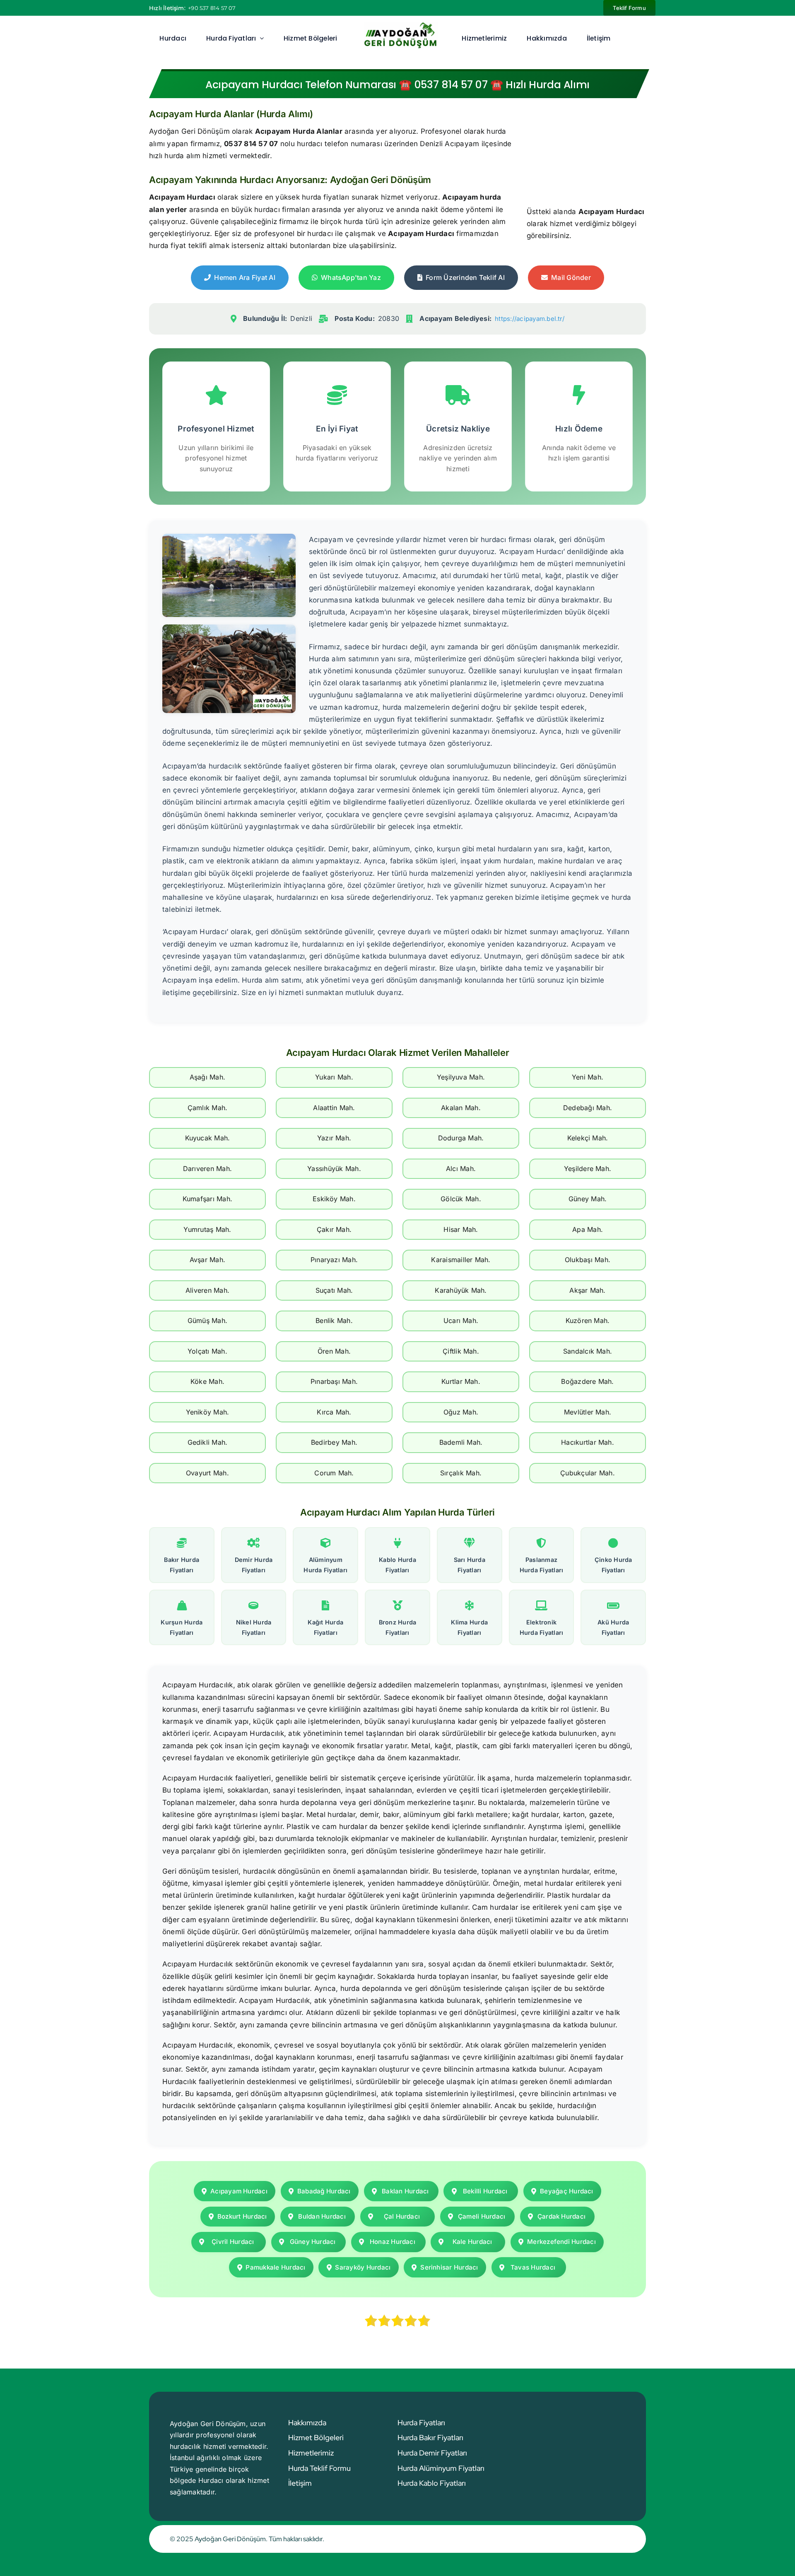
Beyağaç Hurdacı (567, 2191)
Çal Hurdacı (402, 2216)
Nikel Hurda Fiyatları (254, 1627)
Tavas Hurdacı (533, 2267)
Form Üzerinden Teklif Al (465, 277)
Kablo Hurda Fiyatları (397, 1565)
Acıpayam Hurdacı (239, 2191)
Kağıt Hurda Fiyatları (325, 1627)
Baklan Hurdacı (405, 2191)
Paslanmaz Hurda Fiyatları (542, 1565)
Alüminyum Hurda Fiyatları (325, 1565)
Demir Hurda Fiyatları (254, 1565)
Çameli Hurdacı (482, 2216)
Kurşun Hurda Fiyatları (182, 1627)
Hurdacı (211, 2480)
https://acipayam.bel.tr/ (530, 319)
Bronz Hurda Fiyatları (398, 1627)
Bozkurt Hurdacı (242, 2216)
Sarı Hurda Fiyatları (470, 1565)
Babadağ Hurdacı (324, 2191)
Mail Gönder (571, 277)
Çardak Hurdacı (561, 2216)
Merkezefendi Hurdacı (561, 2242)
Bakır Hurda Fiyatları (182, 1565)
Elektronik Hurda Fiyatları (542, 1627)
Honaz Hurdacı (393, 2242)
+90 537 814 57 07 (212, 8)
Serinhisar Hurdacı (449, 2267)
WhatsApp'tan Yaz (351, 277)
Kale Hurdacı (472, 2242)
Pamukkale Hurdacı (275, 2267)
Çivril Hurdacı (233, 2242)
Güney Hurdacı (313, 2242)
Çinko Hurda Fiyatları (613, 1565)
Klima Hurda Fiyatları (469, 1627)
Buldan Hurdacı (322, 2216)
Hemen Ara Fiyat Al (245, 277)
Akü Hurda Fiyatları (613, 1627)
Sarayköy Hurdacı (363, 2267)
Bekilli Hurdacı (485, 2191)
